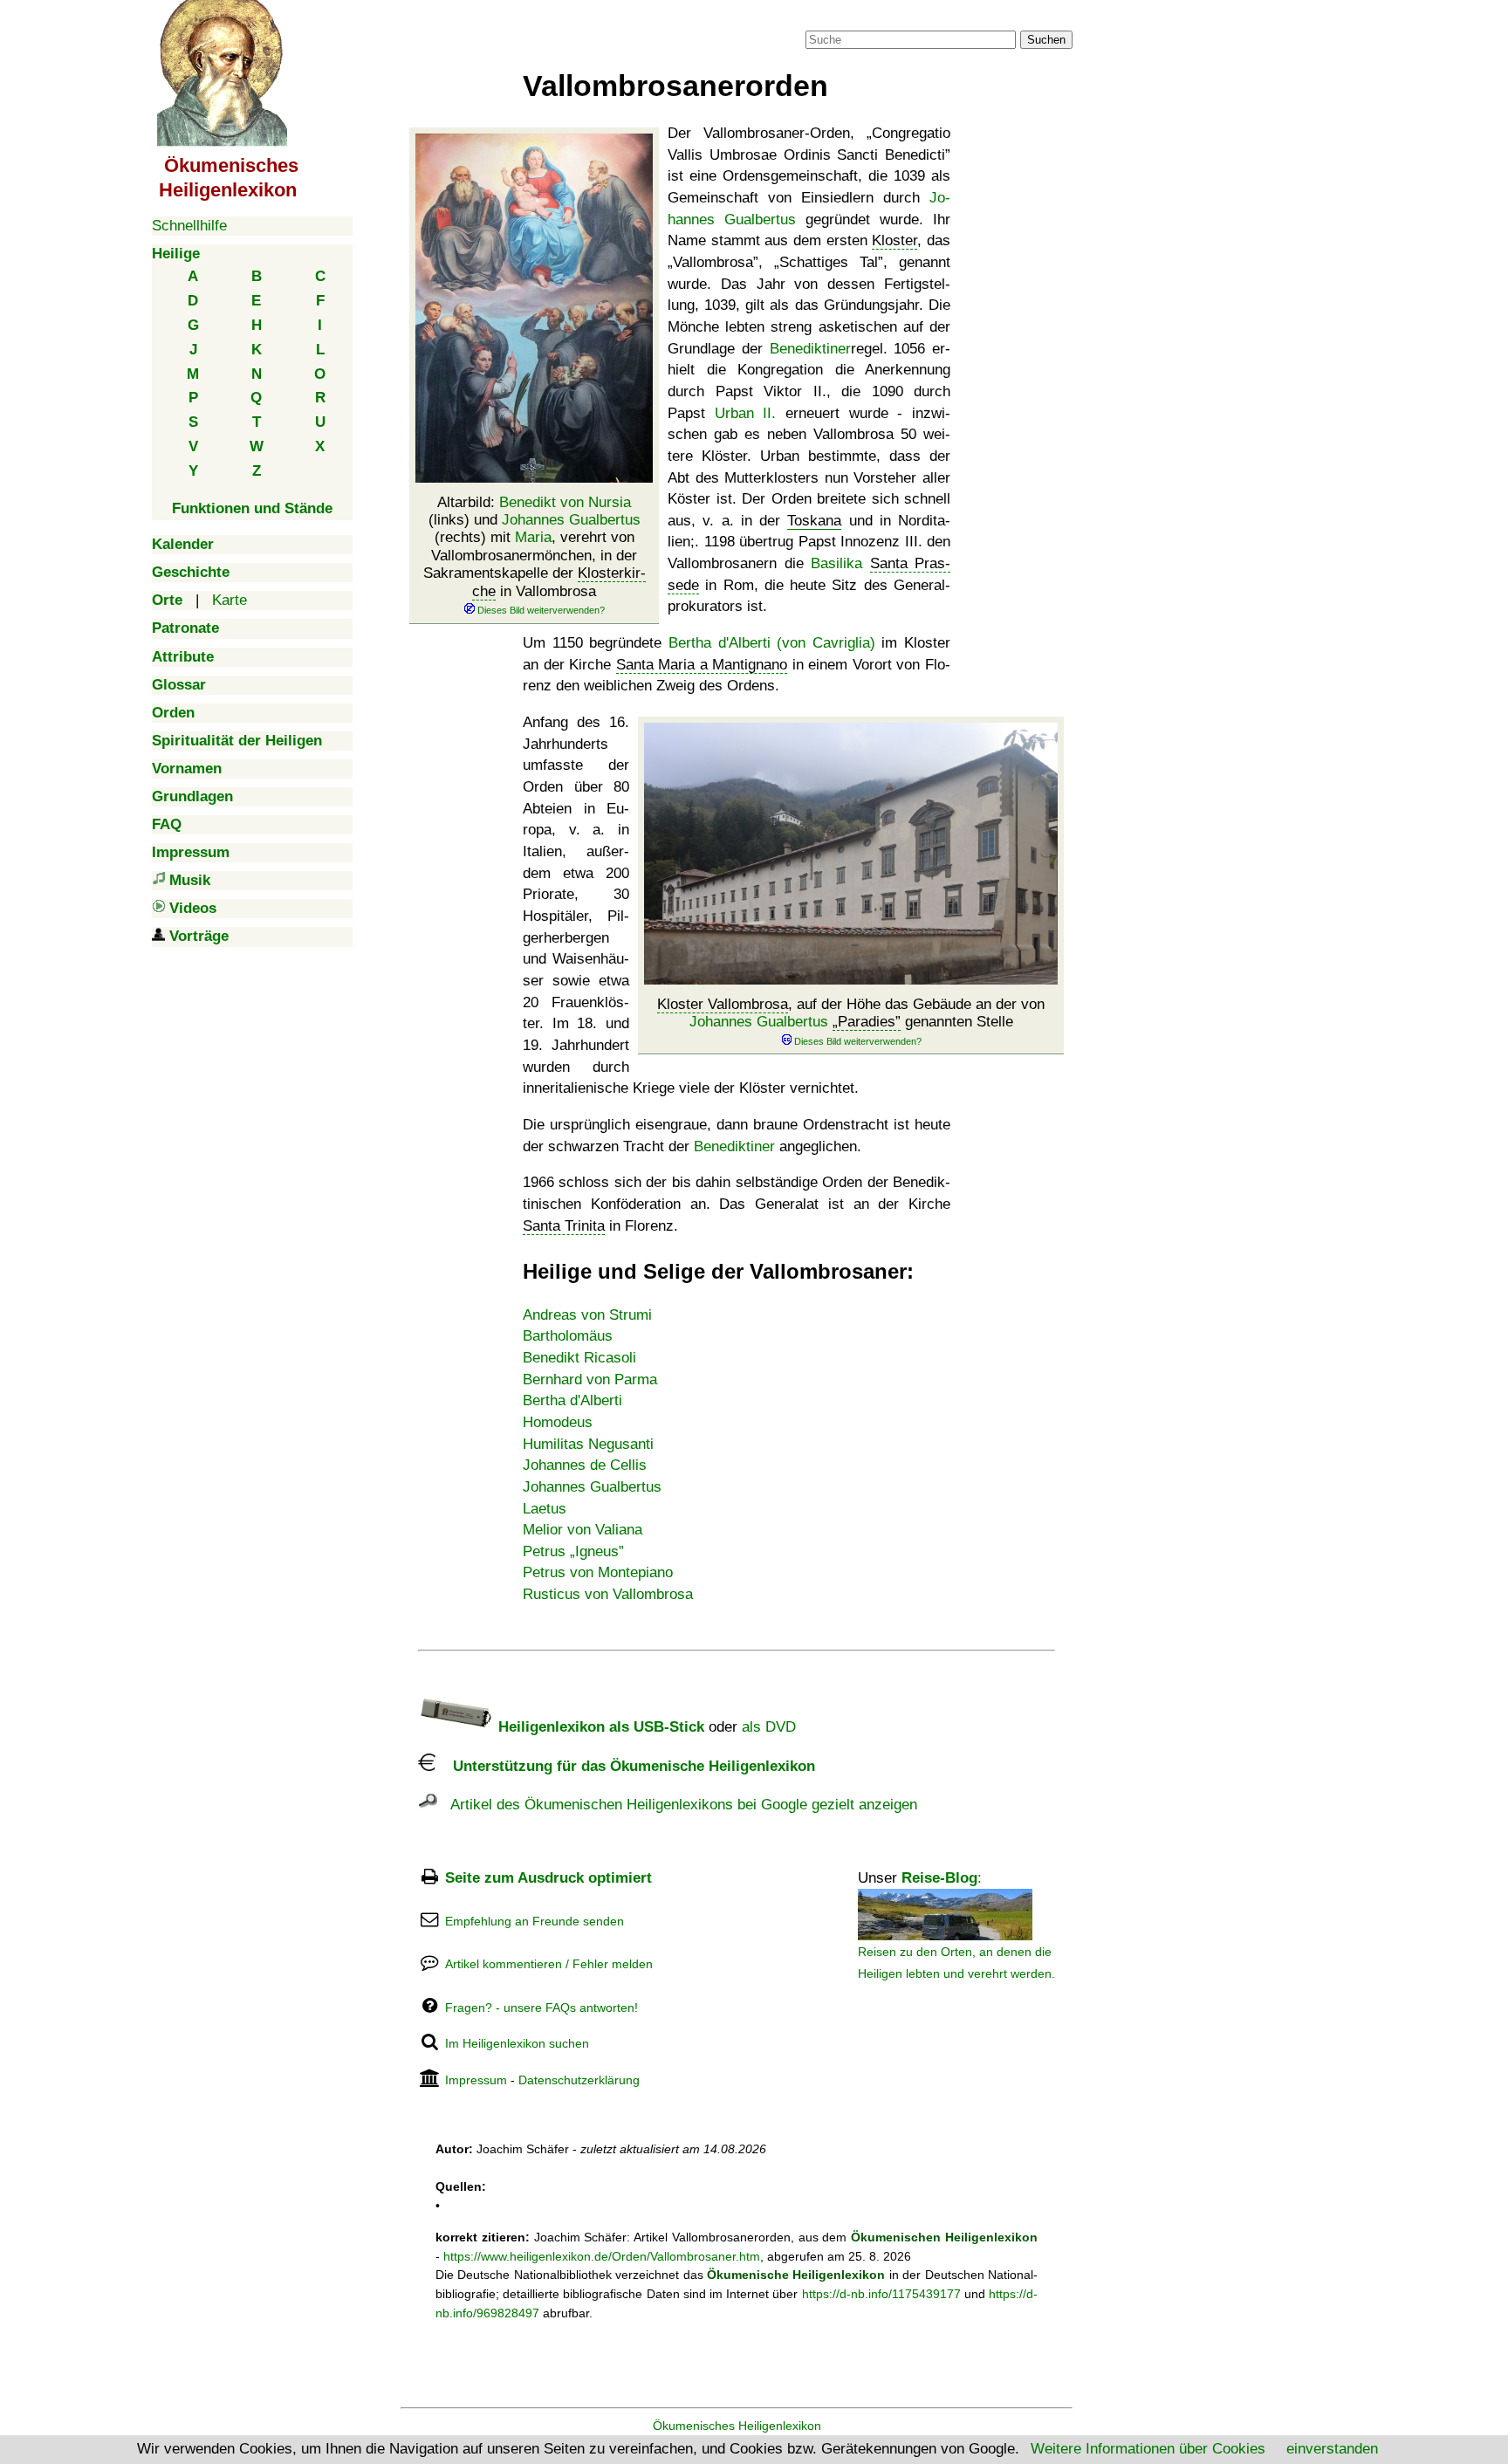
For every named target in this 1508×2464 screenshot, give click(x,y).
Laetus (545, 1509)
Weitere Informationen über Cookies (1148, 2449)
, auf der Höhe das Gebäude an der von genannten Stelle (851, 1013)
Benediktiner (810, 349)
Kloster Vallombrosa (723, 1004)
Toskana (814, 521)
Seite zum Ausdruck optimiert (548, 1878)
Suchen (1046, 40)
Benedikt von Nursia (565, 502)
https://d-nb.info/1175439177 (881, 2294)
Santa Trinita (564, 1226)
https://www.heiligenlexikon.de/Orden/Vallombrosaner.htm (602, 2256)
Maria (533, 537)
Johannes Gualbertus (571, 520)
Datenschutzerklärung (579, 2080)
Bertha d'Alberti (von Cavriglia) (772, 643)
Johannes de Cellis (585, 1465)
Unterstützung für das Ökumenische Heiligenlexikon (625, 1766)
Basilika (836, 563)
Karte (230, 600)
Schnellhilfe (189, 226)
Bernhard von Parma (590, 1380)
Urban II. (746, 413)
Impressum (476, 2080)
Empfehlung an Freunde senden (535, 1921)
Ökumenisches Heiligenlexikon (737, 2426)
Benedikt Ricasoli (579, 1358)
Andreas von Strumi (587, 1315)
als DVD (769, 1727)
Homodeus (558, 1422)
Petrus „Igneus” (573, 1551)
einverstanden (1332, 2449)
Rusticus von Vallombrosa (608, 1594)
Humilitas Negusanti (588, 1444)
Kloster (895, 240)
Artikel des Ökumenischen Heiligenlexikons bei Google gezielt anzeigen (677, 1805)
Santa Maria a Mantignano (702, 665)
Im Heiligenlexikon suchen (517, 2043)
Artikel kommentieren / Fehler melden (549, 1964)
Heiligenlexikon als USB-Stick (599, 1727)
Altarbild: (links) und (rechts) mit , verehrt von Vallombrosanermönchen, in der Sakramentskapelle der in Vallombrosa (535, 547)
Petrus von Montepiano (598, 1572)
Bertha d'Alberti (572, 1400)
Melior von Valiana (583, 1530)
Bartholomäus (568, 1336)
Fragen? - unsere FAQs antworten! (542, 2008)
